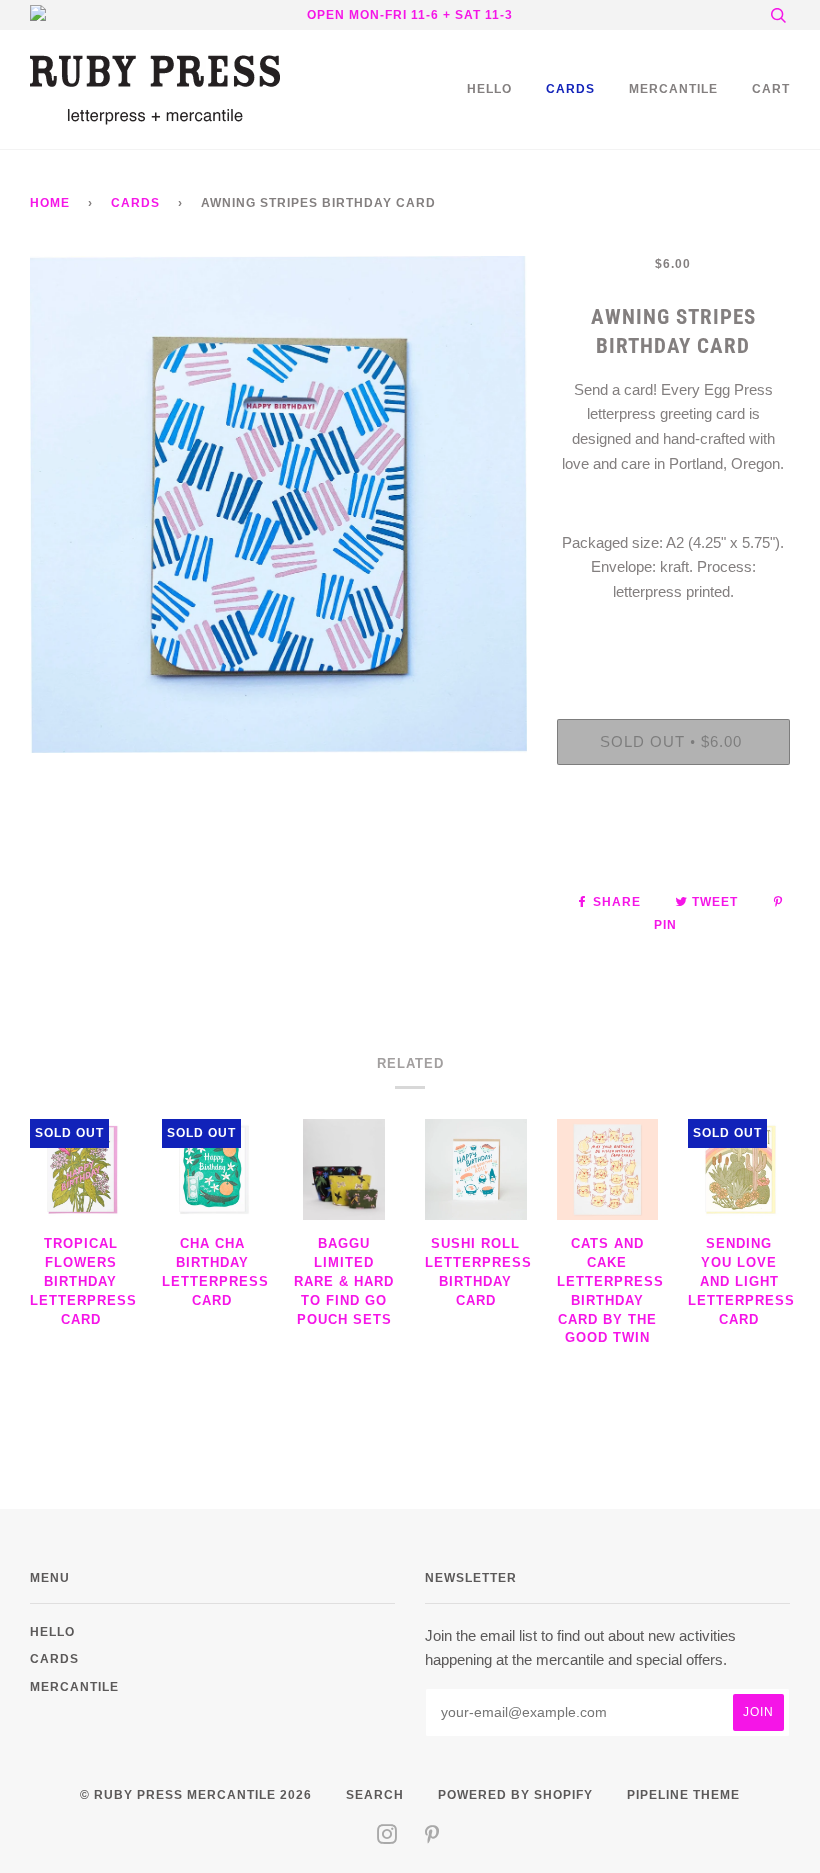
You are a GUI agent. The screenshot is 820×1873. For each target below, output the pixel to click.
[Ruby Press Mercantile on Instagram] (387, 1837)
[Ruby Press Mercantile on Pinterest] (432, 1837)
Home (50, 202)
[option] (278, 504)
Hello (489, 88)
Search (375, 1794)
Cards (570, 88)
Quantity (673, 636)
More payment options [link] (673, 849)
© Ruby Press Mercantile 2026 (196, 1794)
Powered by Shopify (515, 1794)
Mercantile (673, 88)
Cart (771, 88)
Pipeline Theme (683, 1794)
